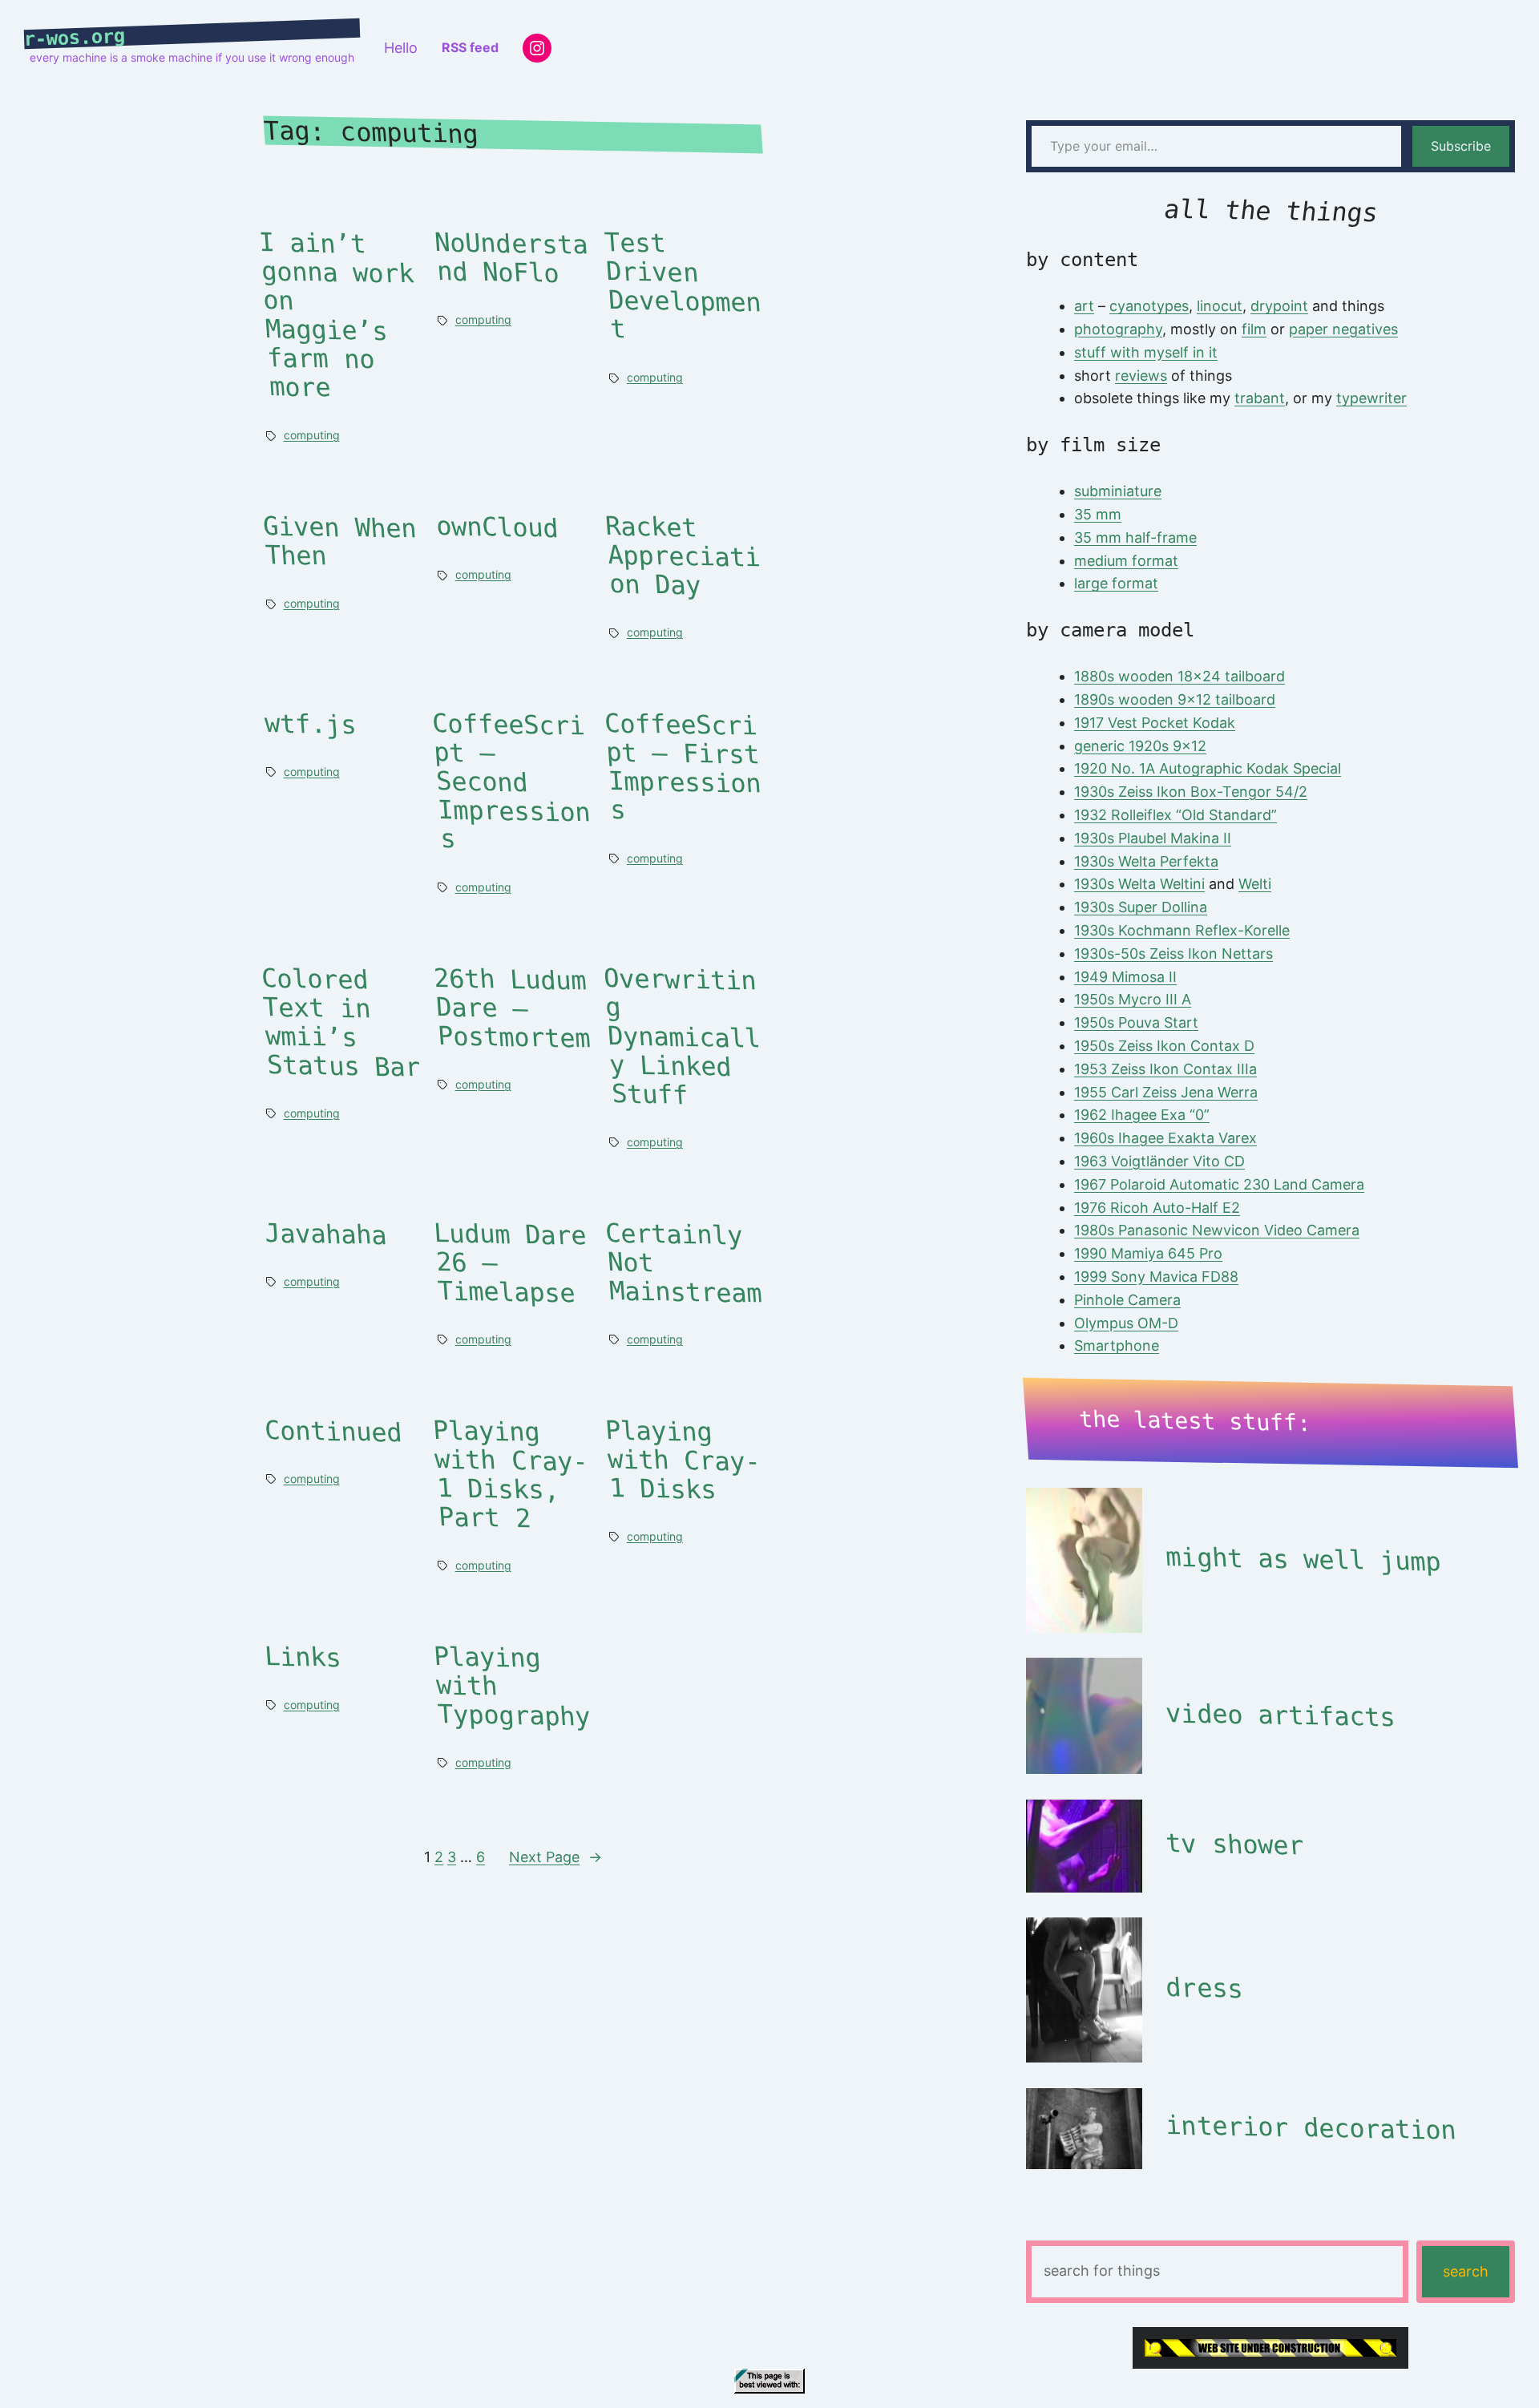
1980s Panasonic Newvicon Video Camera (1217, 1230)
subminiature (1118, 491)
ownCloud (497, 528)
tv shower (1234, 1844)
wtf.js (311, 725)
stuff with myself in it (1146, 352)
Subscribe (1461, 146)
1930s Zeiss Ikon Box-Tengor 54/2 (1191, 792)
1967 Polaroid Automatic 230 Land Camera (1219, 1184)
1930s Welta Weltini (1139, 884)
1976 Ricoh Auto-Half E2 (1157, 1208)
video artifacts (1280, 1715)
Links (303, 1657)
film (1254, 329)
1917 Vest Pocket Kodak (1155, 723)
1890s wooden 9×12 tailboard (1175, 699)
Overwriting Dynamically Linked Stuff (682, 1037)
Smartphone (1117, 1345)
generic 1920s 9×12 (1140, 746)
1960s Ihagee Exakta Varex (1165, 1138)
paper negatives (1343, 329)
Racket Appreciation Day (683, 557)
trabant (1260, 398)
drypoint (1279, 306)
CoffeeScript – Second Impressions (511, 782)
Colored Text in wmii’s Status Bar (341, 1022)
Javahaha (326, 1234)
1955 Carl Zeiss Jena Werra (1166, 1092)
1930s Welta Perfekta (1146, 861)
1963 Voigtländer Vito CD (1159, 1161)
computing (312, 435)
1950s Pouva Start (1136, 1022)
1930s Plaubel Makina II (1153, 838)
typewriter (1371, 398)
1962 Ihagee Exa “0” (1142, 1115)
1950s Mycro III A (1133, 999)
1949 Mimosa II (1125, 977)
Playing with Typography (512, 1686)
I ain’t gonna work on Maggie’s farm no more (336, 316)
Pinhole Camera (1127, 1300)
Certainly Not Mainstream (684, 1263)
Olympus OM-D (1126, 1323)
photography (1118, 329)
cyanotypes (1149, 306)
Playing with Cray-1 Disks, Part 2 (510, 1475)
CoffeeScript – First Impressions (683, 768)
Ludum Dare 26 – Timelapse (510, 1263)
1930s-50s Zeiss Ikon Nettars (1173, 954)
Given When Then (339, 542)
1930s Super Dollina (1141, 907)
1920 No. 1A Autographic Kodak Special (1208, 768)
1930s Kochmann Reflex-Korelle (1182, 930)
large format (1116, 583)
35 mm (1098, 514)
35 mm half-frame (1135, 537)
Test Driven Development (683, 287)
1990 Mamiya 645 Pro (1148, 1253)
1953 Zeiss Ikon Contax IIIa (1165, 1069)
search (1466, 2271)
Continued (333, 1431)
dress (1204, 1988)
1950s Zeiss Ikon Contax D (1164, 1046)
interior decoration (1311, 2128)
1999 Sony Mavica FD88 (1156, 1277)
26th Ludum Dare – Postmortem (512, 1008)
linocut (1220, 306)
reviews (1141, 376)
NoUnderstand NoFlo (512, 259)
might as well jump (1303, 1559)
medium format (1126, 561)
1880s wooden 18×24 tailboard (1179, 676)
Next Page (555, 1857)
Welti (1255, 884)
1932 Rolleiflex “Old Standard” (1175, 815)
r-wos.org (75, 38)
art (1084, 306)
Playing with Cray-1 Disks (683, 1460)
